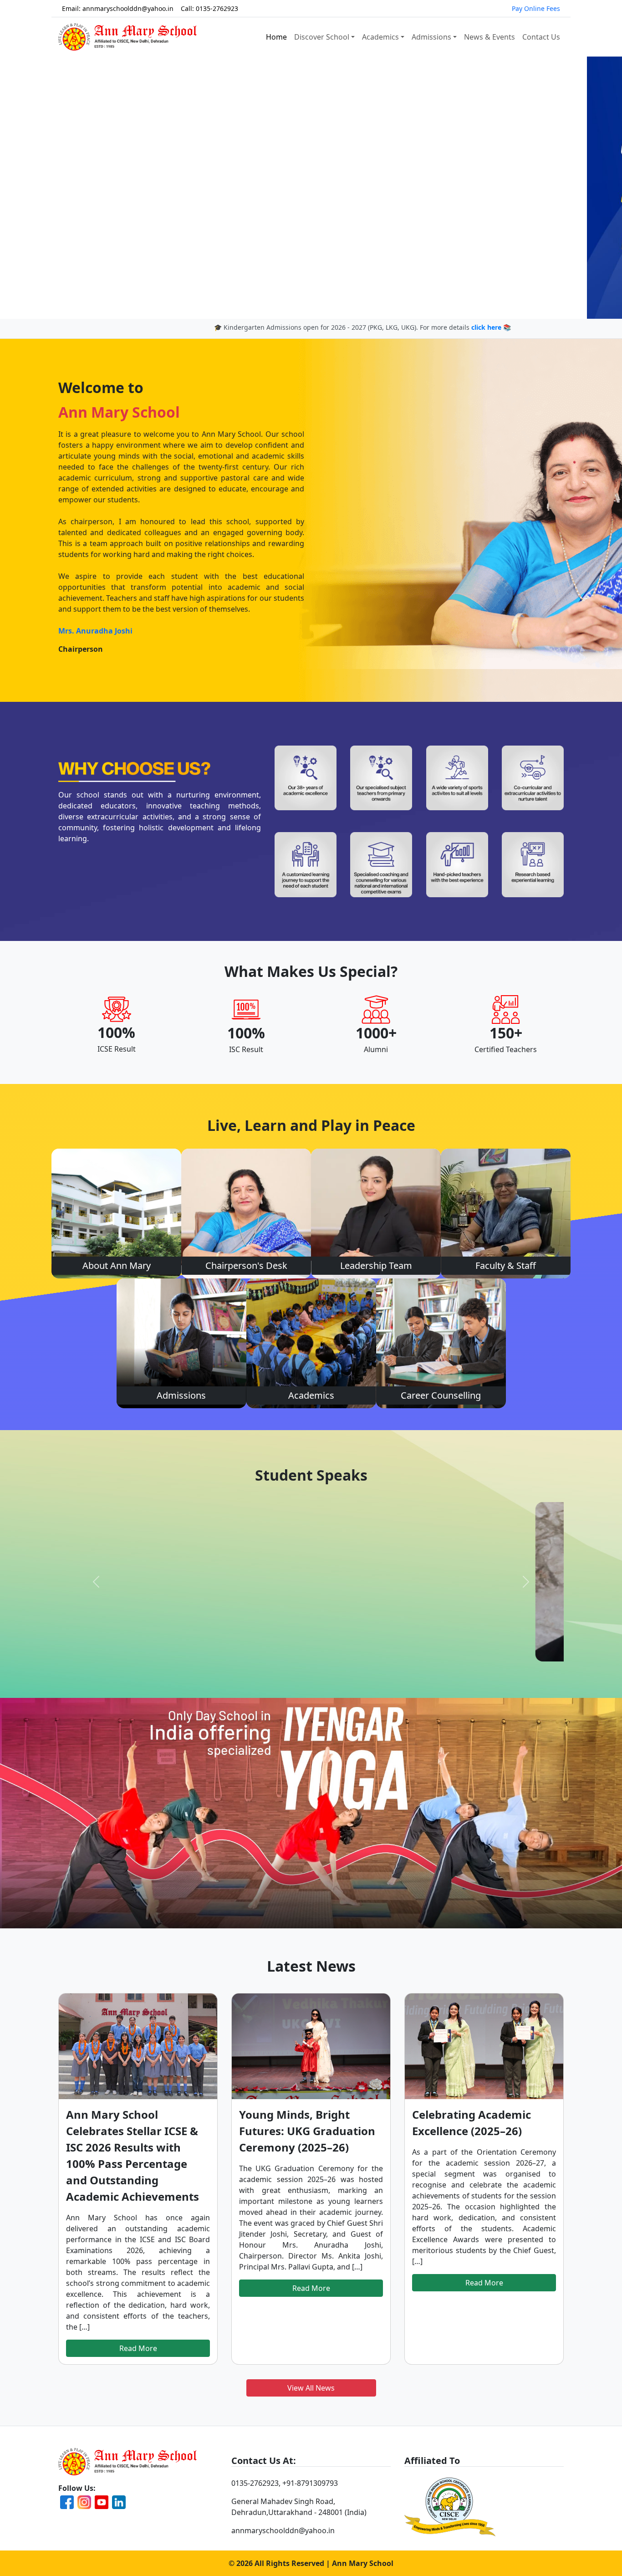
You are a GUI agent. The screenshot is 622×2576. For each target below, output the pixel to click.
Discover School (322, 37)
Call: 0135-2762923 (209, 8)
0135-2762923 (255, 2483)
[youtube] (102, 2502)
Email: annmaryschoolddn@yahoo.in (118, 8)
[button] (47, 188)
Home (276, 37)
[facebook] (67, 2502)
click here (418, 327)
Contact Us (541, 37)
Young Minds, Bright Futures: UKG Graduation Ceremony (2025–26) (307, 2131)
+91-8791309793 (310, 2483)
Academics (380, 37)
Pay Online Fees (536, 8)
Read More (138, 2348)
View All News (311, 2388)
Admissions (431, 37)
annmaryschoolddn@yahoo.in (283, 2530)
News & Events (489, 37)
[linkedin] (119, 2502)
